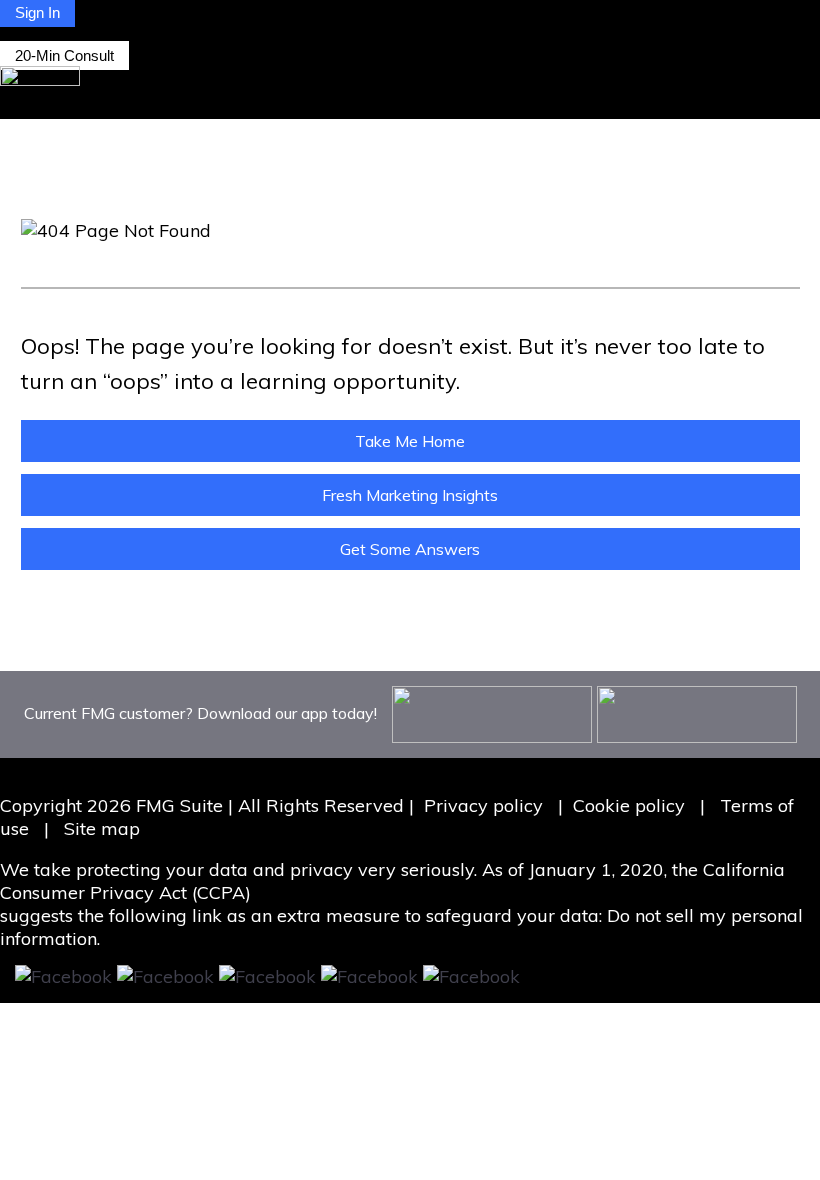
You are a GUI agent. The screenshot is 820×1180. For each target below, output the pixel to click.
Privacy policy (483, 805)
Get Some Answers (410, 549)
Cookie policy (629, 805)
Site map (102, 828)
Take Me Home (410, 441)
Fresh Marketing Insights (410, 495)
